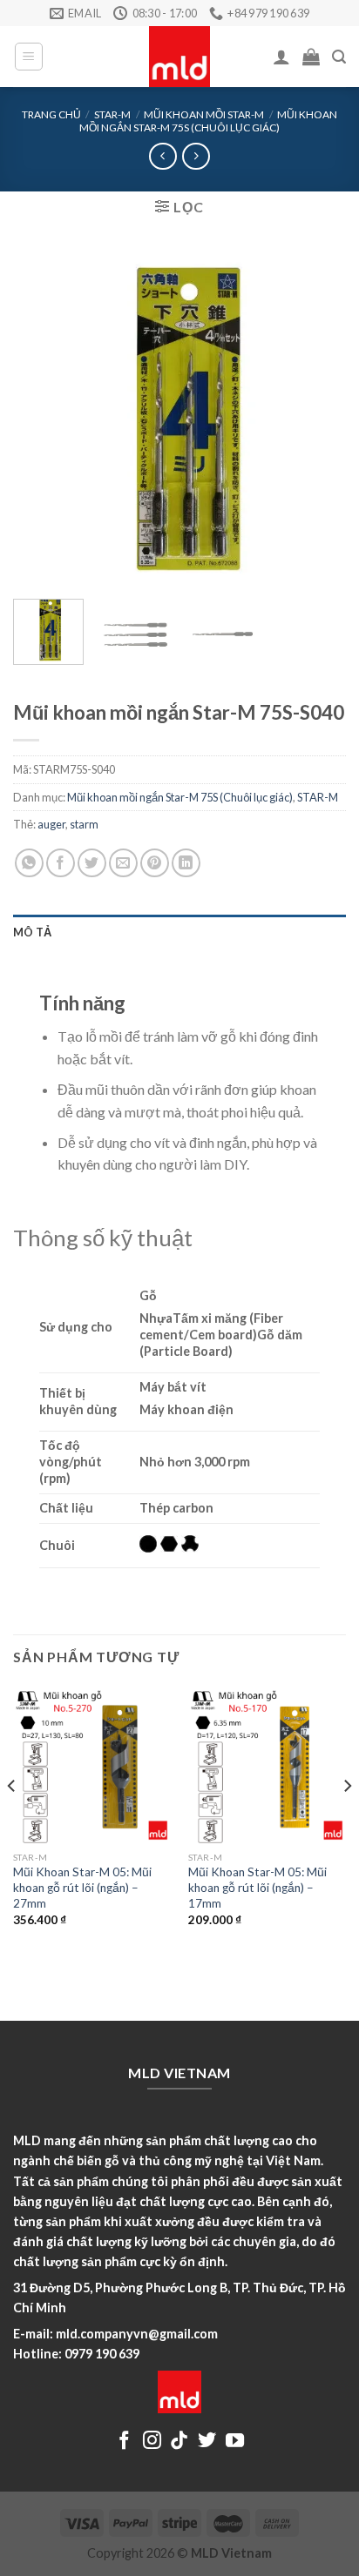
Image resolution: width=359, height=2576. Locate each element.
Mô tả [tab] (32, 932)
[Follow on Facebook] (124, 2442)
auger (51, 824)
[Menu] (29, 57)
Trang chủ (51, 114)
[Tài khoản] (281, 57)
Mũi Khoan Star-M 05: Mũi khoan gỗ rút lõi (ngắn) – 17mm (257, 1887)
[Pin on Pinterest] (155, 863)
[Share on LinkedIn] (186, 863)
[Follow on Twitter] (207, 2442)
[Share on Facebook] (61, 863)
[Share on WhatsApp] (29, 863)
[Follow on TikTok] (179, 2442)
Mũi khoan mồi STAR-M (204, 114)
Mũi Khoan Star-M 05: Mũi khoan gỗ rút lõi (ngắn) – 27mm (82, 1887)
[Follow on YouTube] (235, 2442)
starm (84, 824)
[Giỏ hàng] (311, 57)
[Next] (317, 419)
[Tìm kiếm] (339, 57)
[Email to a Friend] (123, 863)
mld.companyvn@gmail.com (137, 2334)
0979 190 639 (102, 2354)
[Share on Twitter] (92, 863)
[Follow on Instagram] (152, 2442)
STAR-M (112, 114)
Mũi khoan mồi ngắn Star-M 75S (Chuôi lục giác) (208, 121)
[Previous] (42, 419)
